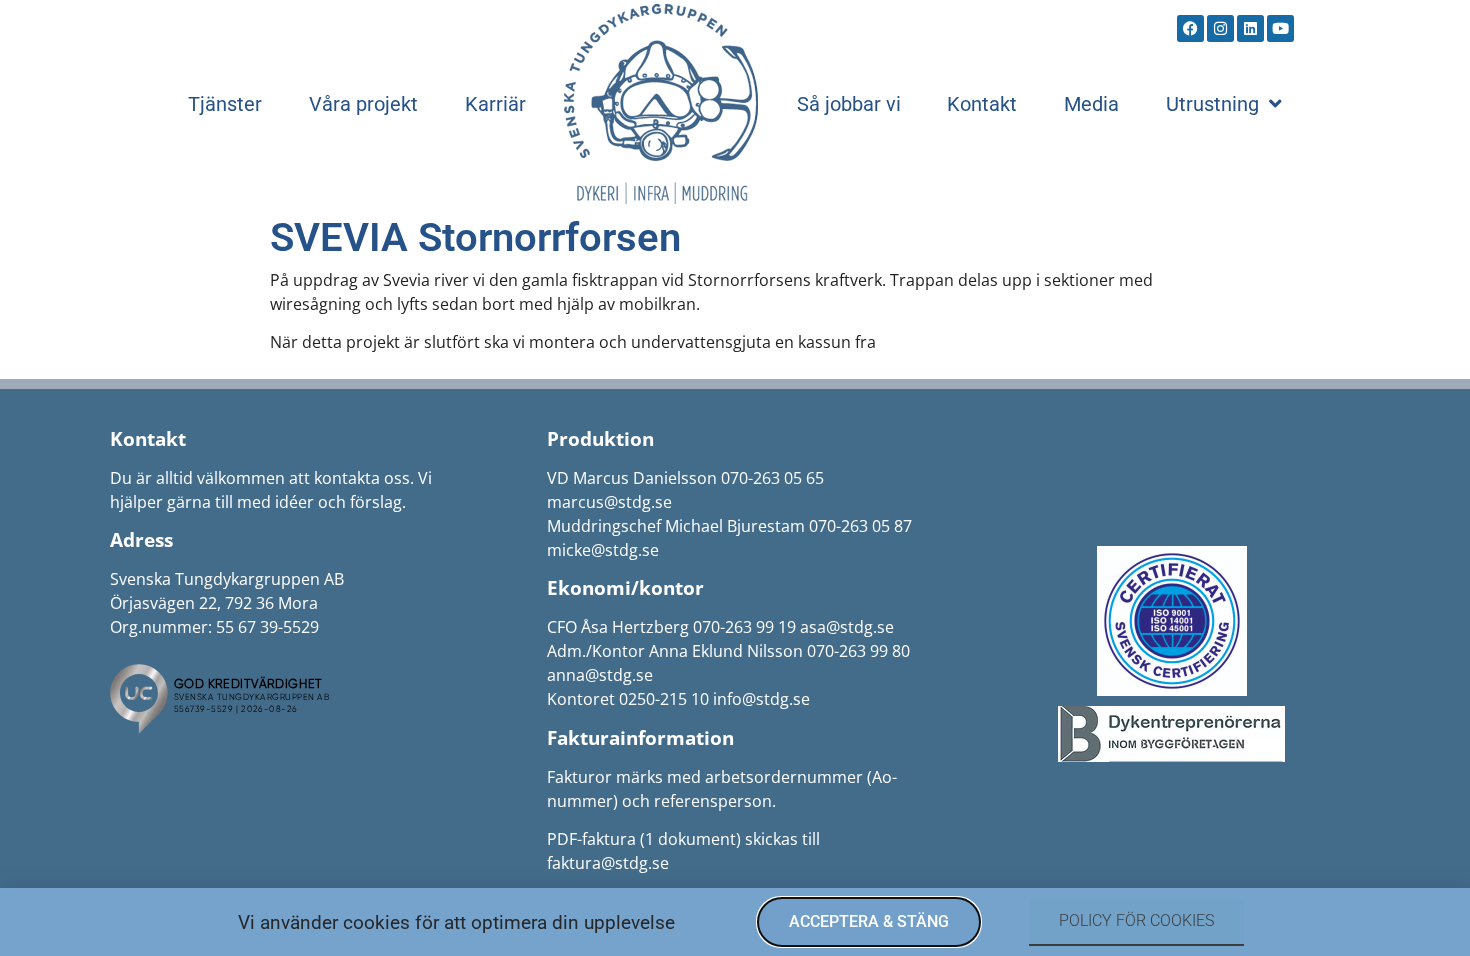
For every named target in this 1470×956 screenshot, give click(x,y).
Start (661, 104)
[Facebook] (1190, 28)
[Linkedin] (1250, 28)
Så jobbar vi (849, 104)
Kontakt (982, 104)
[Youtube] (1280, 28)
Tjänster (225, 104)
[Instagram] (1220, 28)
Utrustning (1212, 104)
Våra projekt (363, 104)
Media (1091, 104)
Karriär (495, 104)
